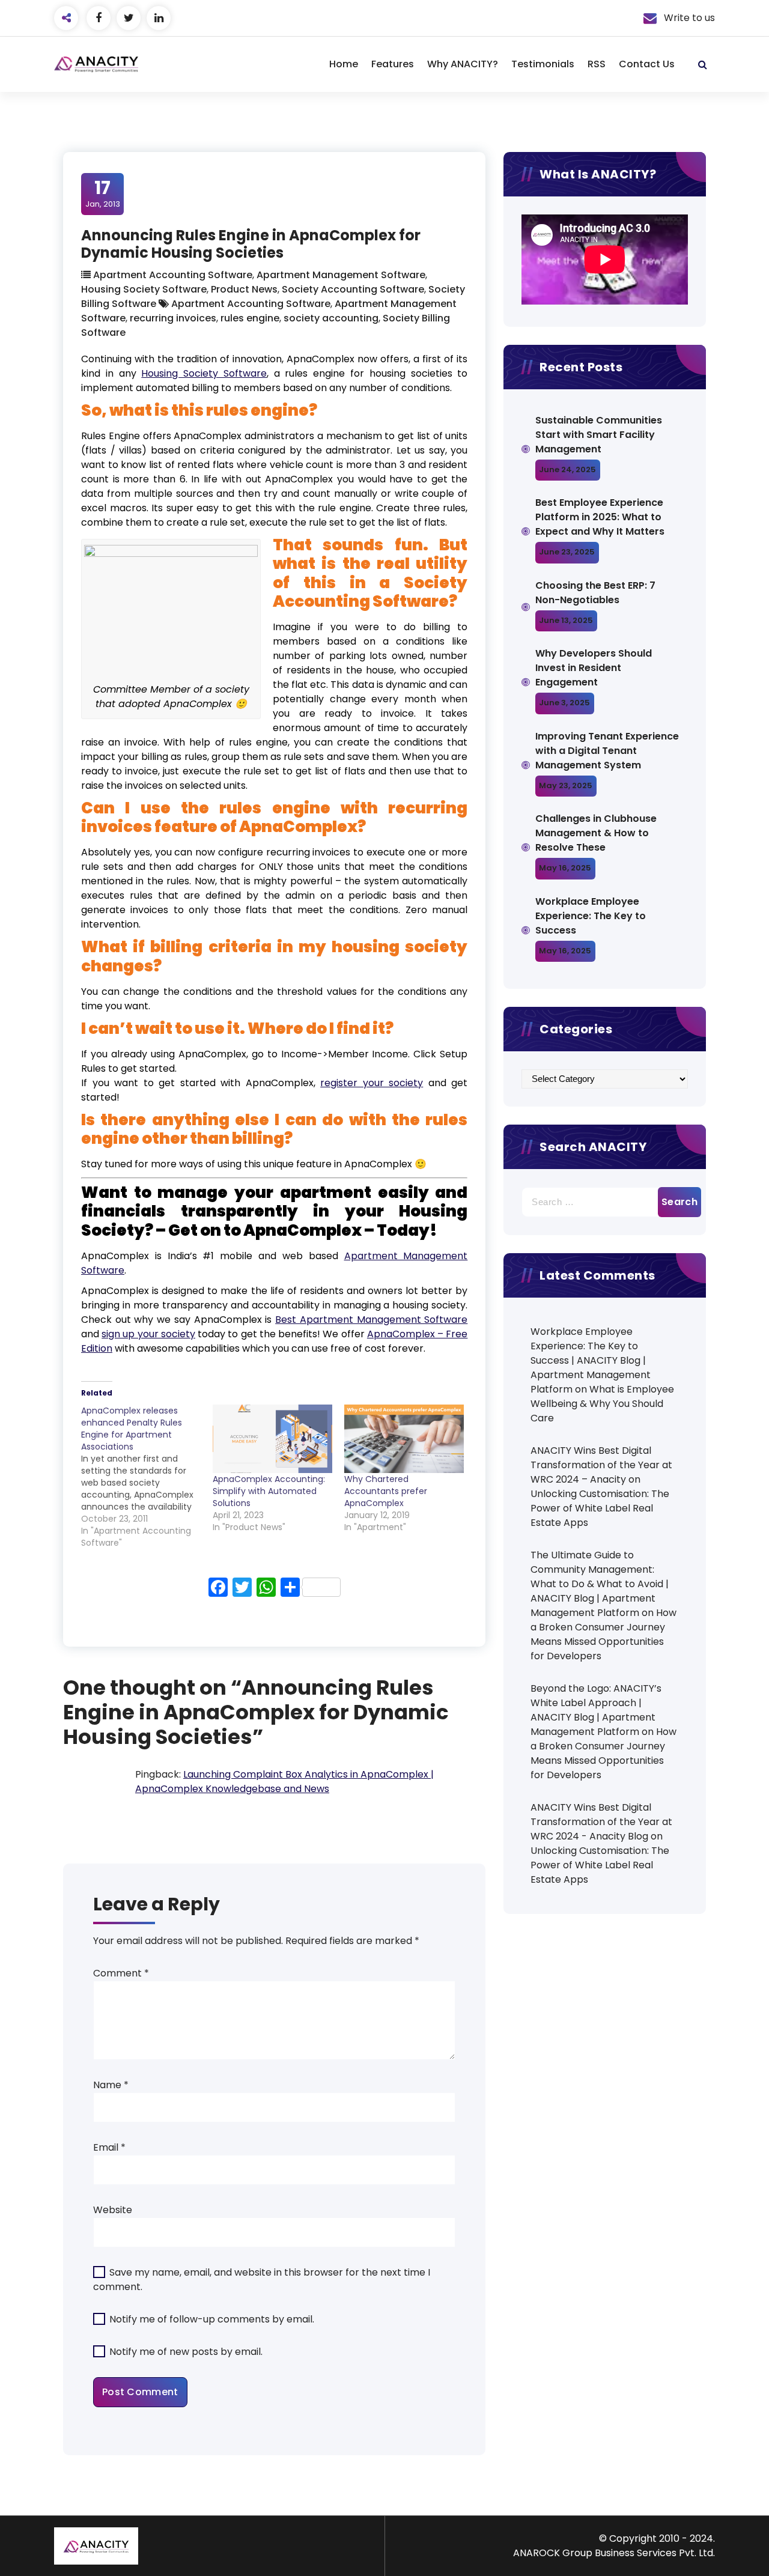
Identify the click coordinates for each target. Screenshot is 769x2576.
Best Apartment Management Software (371, 1320)
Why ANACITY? (463, 64)
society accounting (331, 318)
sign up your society (148, 1334)
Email (109, 2147)
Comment (121, 1973)
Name (111, 2085)
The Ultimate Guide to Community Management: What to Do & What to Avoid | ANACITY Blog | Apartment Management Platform (600, 1584)
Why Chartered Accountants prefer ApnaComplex (386, 1491)
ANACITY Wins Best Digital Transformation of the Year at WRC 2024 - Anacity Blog (601, 1822)
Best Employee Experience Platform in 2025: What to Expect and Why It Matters (600, 517)
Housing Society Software (144, 289)
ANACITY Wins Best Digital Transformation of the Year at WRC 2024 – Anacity (601, 1465)
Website (113, 2210)
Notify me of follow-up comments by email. (212, 2319)
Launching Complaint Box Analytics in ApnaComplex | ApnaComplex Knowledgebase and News (284, 1782)
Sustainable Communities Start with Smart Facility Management (599, 435)
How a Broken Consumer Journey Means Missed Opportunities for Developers (603, 1634)
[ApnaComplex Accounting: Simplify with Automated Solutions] (272, 1439)
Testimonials (543, 64)
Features (393, 64)
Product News (244, 289)
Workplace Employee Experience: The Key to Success (591, 916)
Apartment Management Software (341, 275)
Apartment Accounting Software (173, 275)
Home (344, 64)
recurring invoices (173, 318)
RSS (597, 64)
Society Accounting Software (353, 289)
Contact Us (647, 64)
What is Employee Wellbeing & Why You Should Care (602, 1404)
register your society (372, 1083)
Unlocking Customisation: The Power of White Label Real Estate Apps (600, 1508)
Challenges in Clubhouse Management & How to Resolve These (596, 833)
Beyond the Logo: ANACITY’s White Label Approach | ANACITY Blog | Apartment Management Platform (596, 1710)
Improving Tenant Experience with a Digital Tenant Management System (607, 751)
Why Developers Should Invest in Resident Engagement (594, 668)
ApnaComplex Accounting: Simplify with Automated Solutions (269, 1491)
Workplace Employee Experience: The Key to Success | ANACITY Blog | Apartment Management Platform (591, 1360)
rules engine (250, 318)
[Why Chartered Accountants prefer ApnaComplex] (404, 1439)
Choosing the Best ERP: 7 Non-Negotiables (595, 593)
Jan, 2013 (103, 193)
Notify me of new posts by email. (186, 2352)
